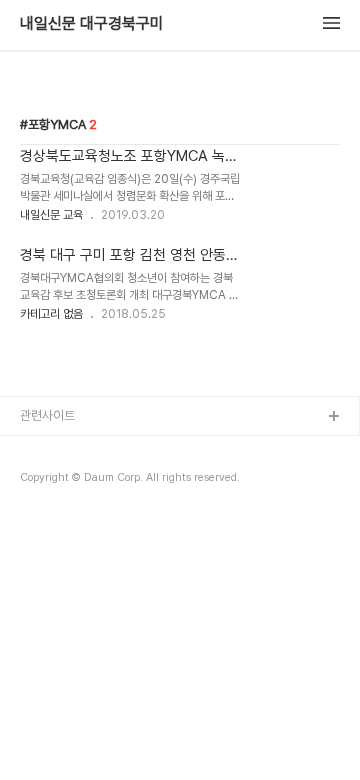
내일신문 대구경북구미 (92, 24)
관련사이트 (47, 415)
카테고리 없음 (51, 314)
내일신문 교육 (51, 215)
